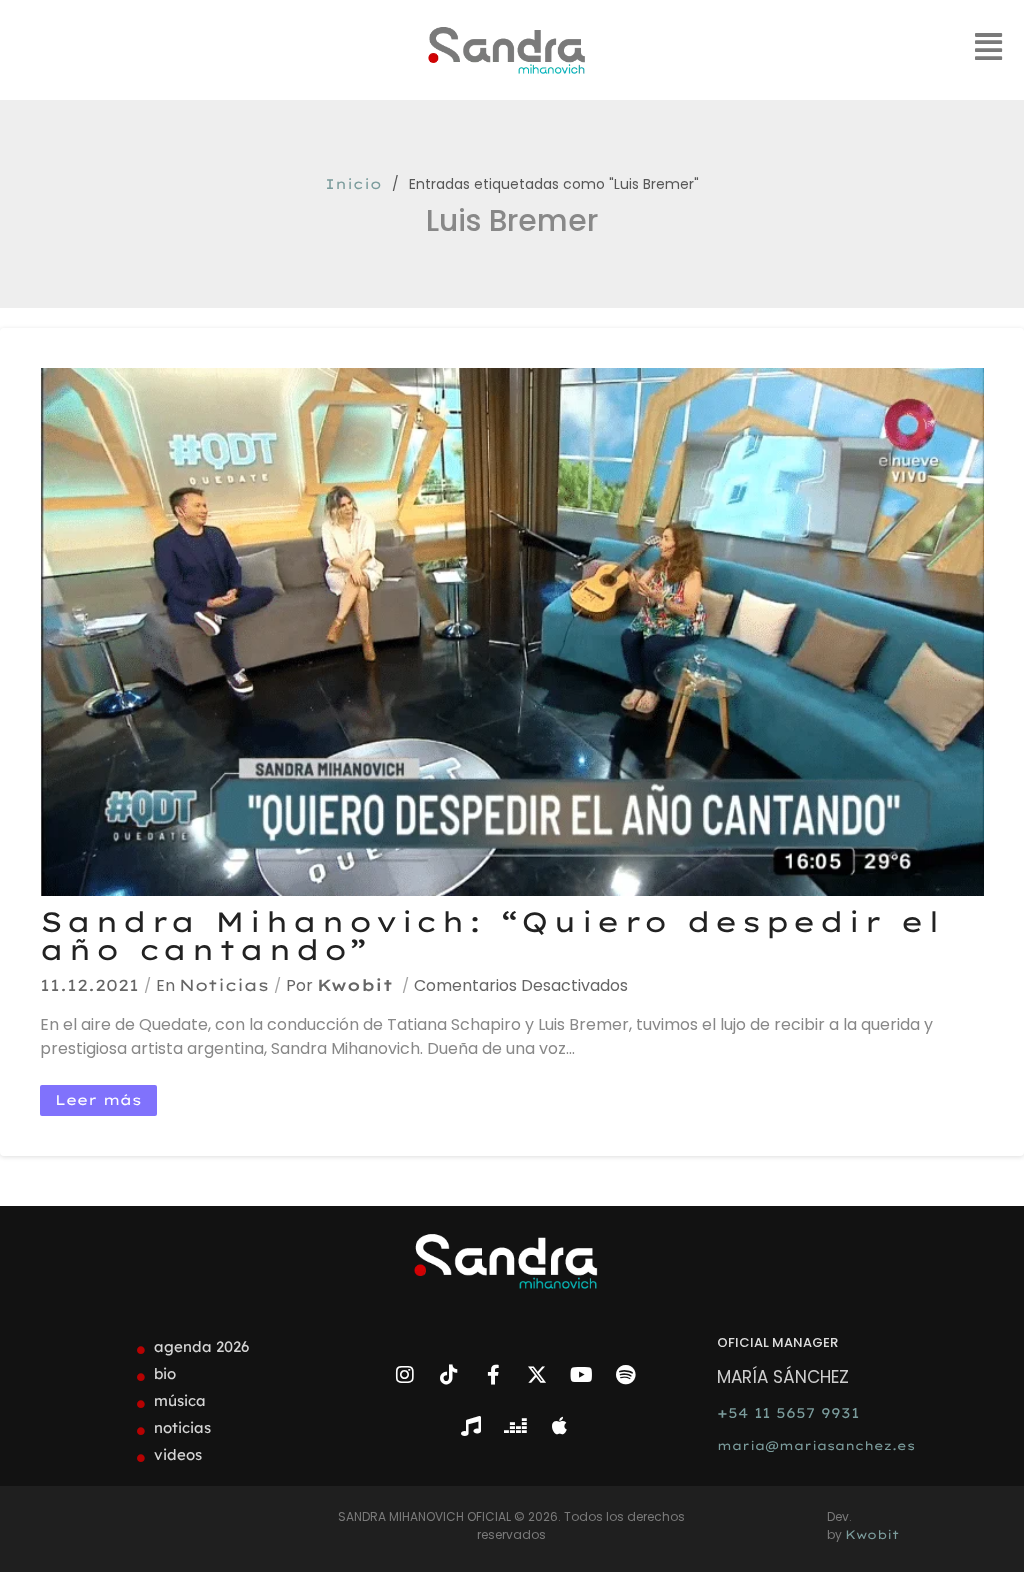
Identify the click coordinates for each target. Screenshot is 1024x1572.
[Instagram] (405, 1375)
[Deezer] (515, 1426)
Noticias (224, 985)
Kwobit (355, 985)
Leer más (98, 1100)
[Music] (471, 1426)
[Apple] (559, 1426)
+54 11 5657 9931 (788, 1413)
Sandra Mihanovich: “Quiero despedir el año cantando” (492, 935)
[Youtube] (581, 1375)
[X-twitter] (537, 1375)
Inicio (353, 184)
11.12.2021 (89, 985)
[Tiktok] (449, 1375)
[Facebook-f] (493, 1375)
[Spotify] (625, 1375)
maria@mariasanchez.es (816, 1445)
